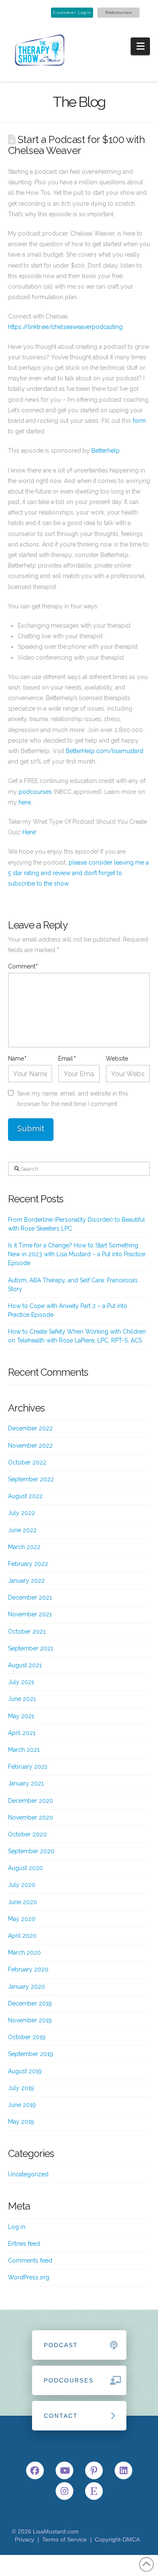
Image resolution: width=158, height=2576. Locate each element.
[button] (141, 46)
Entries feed (24, 2244)
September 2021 (31, 1648)
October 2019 (27, 2037)
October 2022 (27, 1462)
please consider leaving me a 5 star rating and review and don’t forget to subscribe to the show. (78, 873)
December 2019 (30, 2003)
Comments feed (30, 2260)
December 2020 (31, 1801)
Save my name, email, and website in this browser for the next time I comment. (73, 1099)
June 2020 (23, 1902)
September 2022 (31, 1479)
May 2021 (21, 1716)
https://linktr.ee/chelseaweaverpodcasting (65, 327)
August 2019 (25, 2071)
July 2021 (21, 1682)
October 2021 (27, 1632)
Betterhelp (106, 451)
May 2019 (21, 2122)
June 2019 (22, 2105)
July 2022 (21, 1513)
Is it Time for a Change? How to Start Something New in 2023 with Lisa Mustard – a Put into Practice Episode (77, 1254)
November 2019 (30, 2020)
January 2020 (27, 1987)
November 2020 (31, 1817)
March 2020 (24, 1953)
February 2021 (28, 1767)
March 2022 (24, 1547)
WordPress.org (29, 2277)
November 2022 (30, 1446)
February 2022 (28, 1564)
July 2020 (22, 1885)
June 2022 (22, 1530)
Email (67, 1059)
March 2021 (24, 1750)
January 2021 (26, 1783)
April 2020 (22, 1936)
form (139, 421)
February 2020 (28, 1969)
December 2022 (30, 1428)
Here (29, 832)
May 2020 (22, 1919)
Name (17, 1059)
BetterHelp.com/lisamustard (104, 751)
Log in (17, 2227)
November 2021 (30, 1614)
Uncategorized (28, 2174)
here (25, 802)
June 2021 (22, 1699)
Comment (23, 966)
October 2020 (27, 1834)
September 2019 (31, 2054)
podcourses (35, 792)
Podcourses (119, 12)
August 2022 (25, 1496)
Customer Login (72, 12)
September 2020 (31, 1851)
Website (117, 1059)
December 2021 (30, 1597)
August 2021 (25, 1665)
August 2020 (25, 1868)
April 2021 (22, 1733)
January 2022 (26, 1581)
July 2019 (21, 2088)
